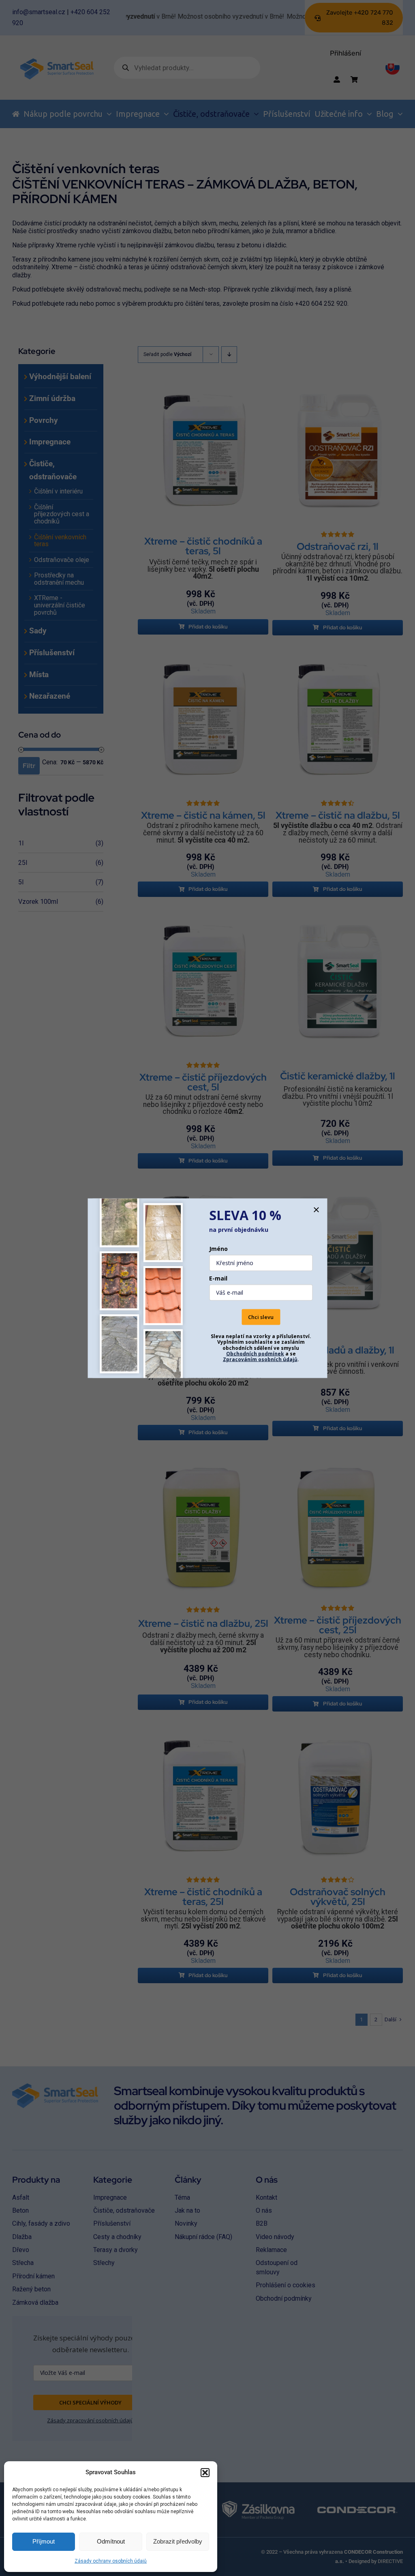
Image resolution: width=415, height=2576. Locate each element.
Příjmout (44, 2541)
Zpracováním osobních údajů (260, 1359)
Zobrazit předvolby (178, 2541)
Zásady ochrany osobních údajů (111, 2561)
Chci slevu (261, 1317)
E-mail (218, 1278)
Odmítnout (111, 2541)
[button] (205, 2473)
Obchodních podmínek (255, 1353)
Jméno (218, 1249)
